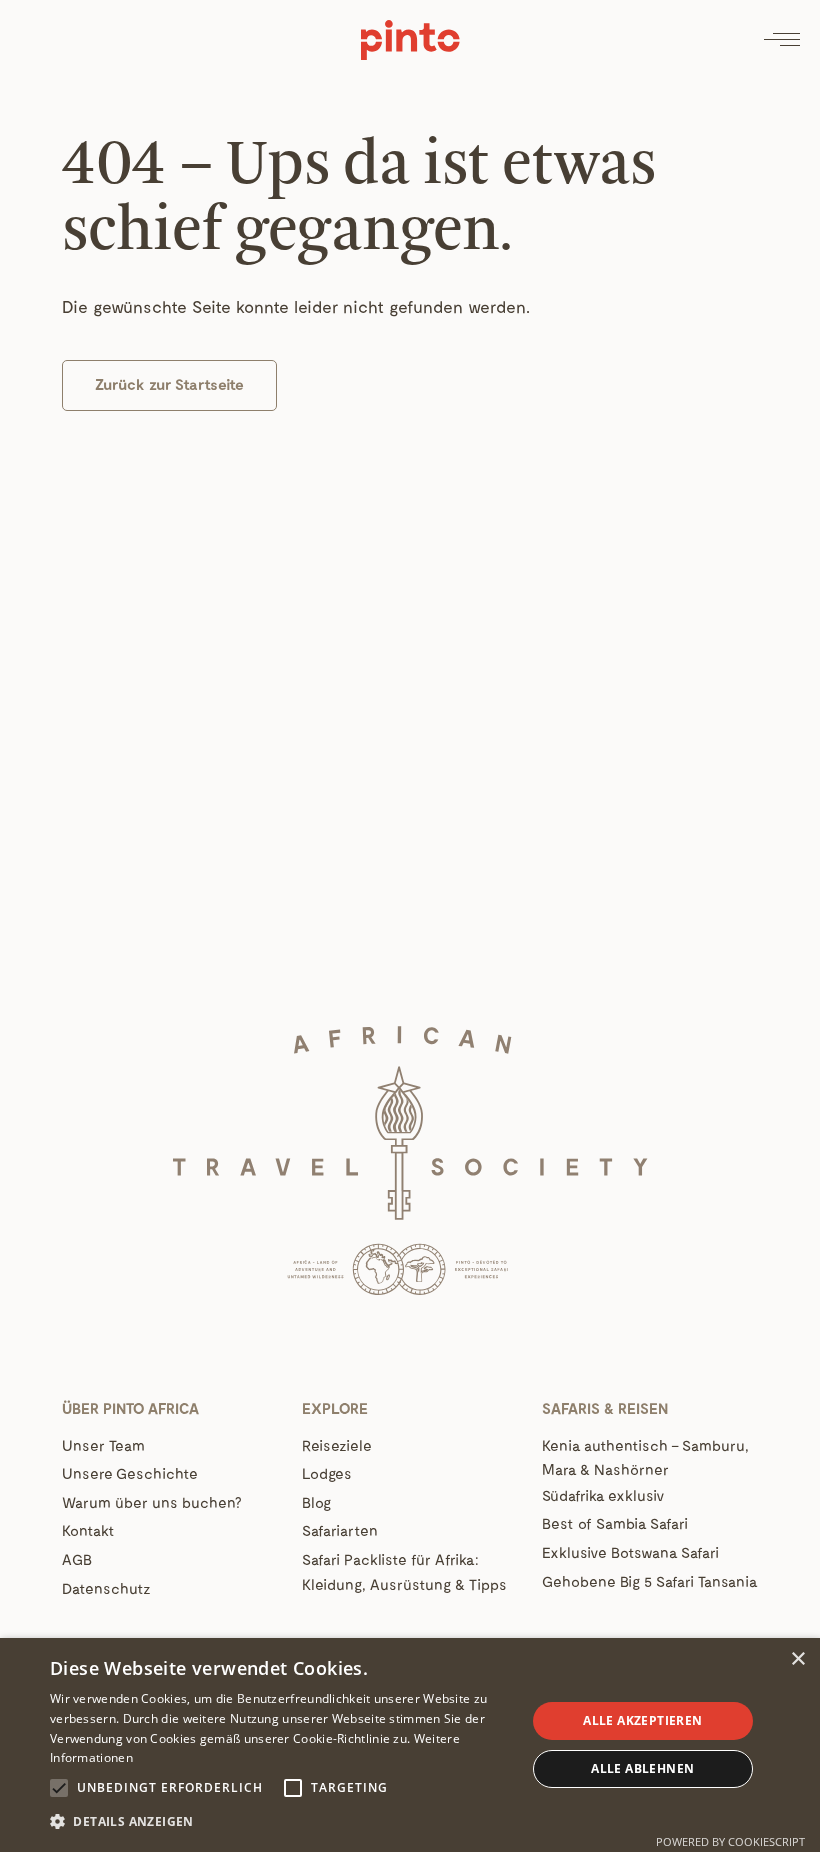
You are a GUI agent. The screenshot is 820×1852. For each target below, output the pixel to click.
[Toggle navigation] (782, 40)
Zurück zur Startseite (169, 384)
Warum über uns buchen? (151, 1502)
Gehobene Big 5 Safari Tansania (650, 1581)
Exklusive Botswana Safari (630, 1552)
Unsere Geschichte (130, 1473)
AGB (77, 1559)
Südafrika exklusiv (603, 1495)
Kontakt (88, 1530)
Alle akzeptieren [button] (642, 1720)
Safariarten (340, 1530)
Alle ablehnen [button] (642, 1768)
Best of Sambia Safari (615, 1523)
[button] (281, 1822)
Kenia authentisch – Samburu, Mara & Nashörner (645, 1457)
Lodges (327, 1473)
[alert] (410, 1745)
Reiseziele (337, 1445)
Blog (316, 1502)
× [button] (797, 1659)
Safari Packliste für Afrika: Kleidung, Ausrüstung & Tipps (404, 1571)
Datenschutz (106, 1588)
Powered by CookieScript (730, 1841)
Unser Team (103, 1445)
